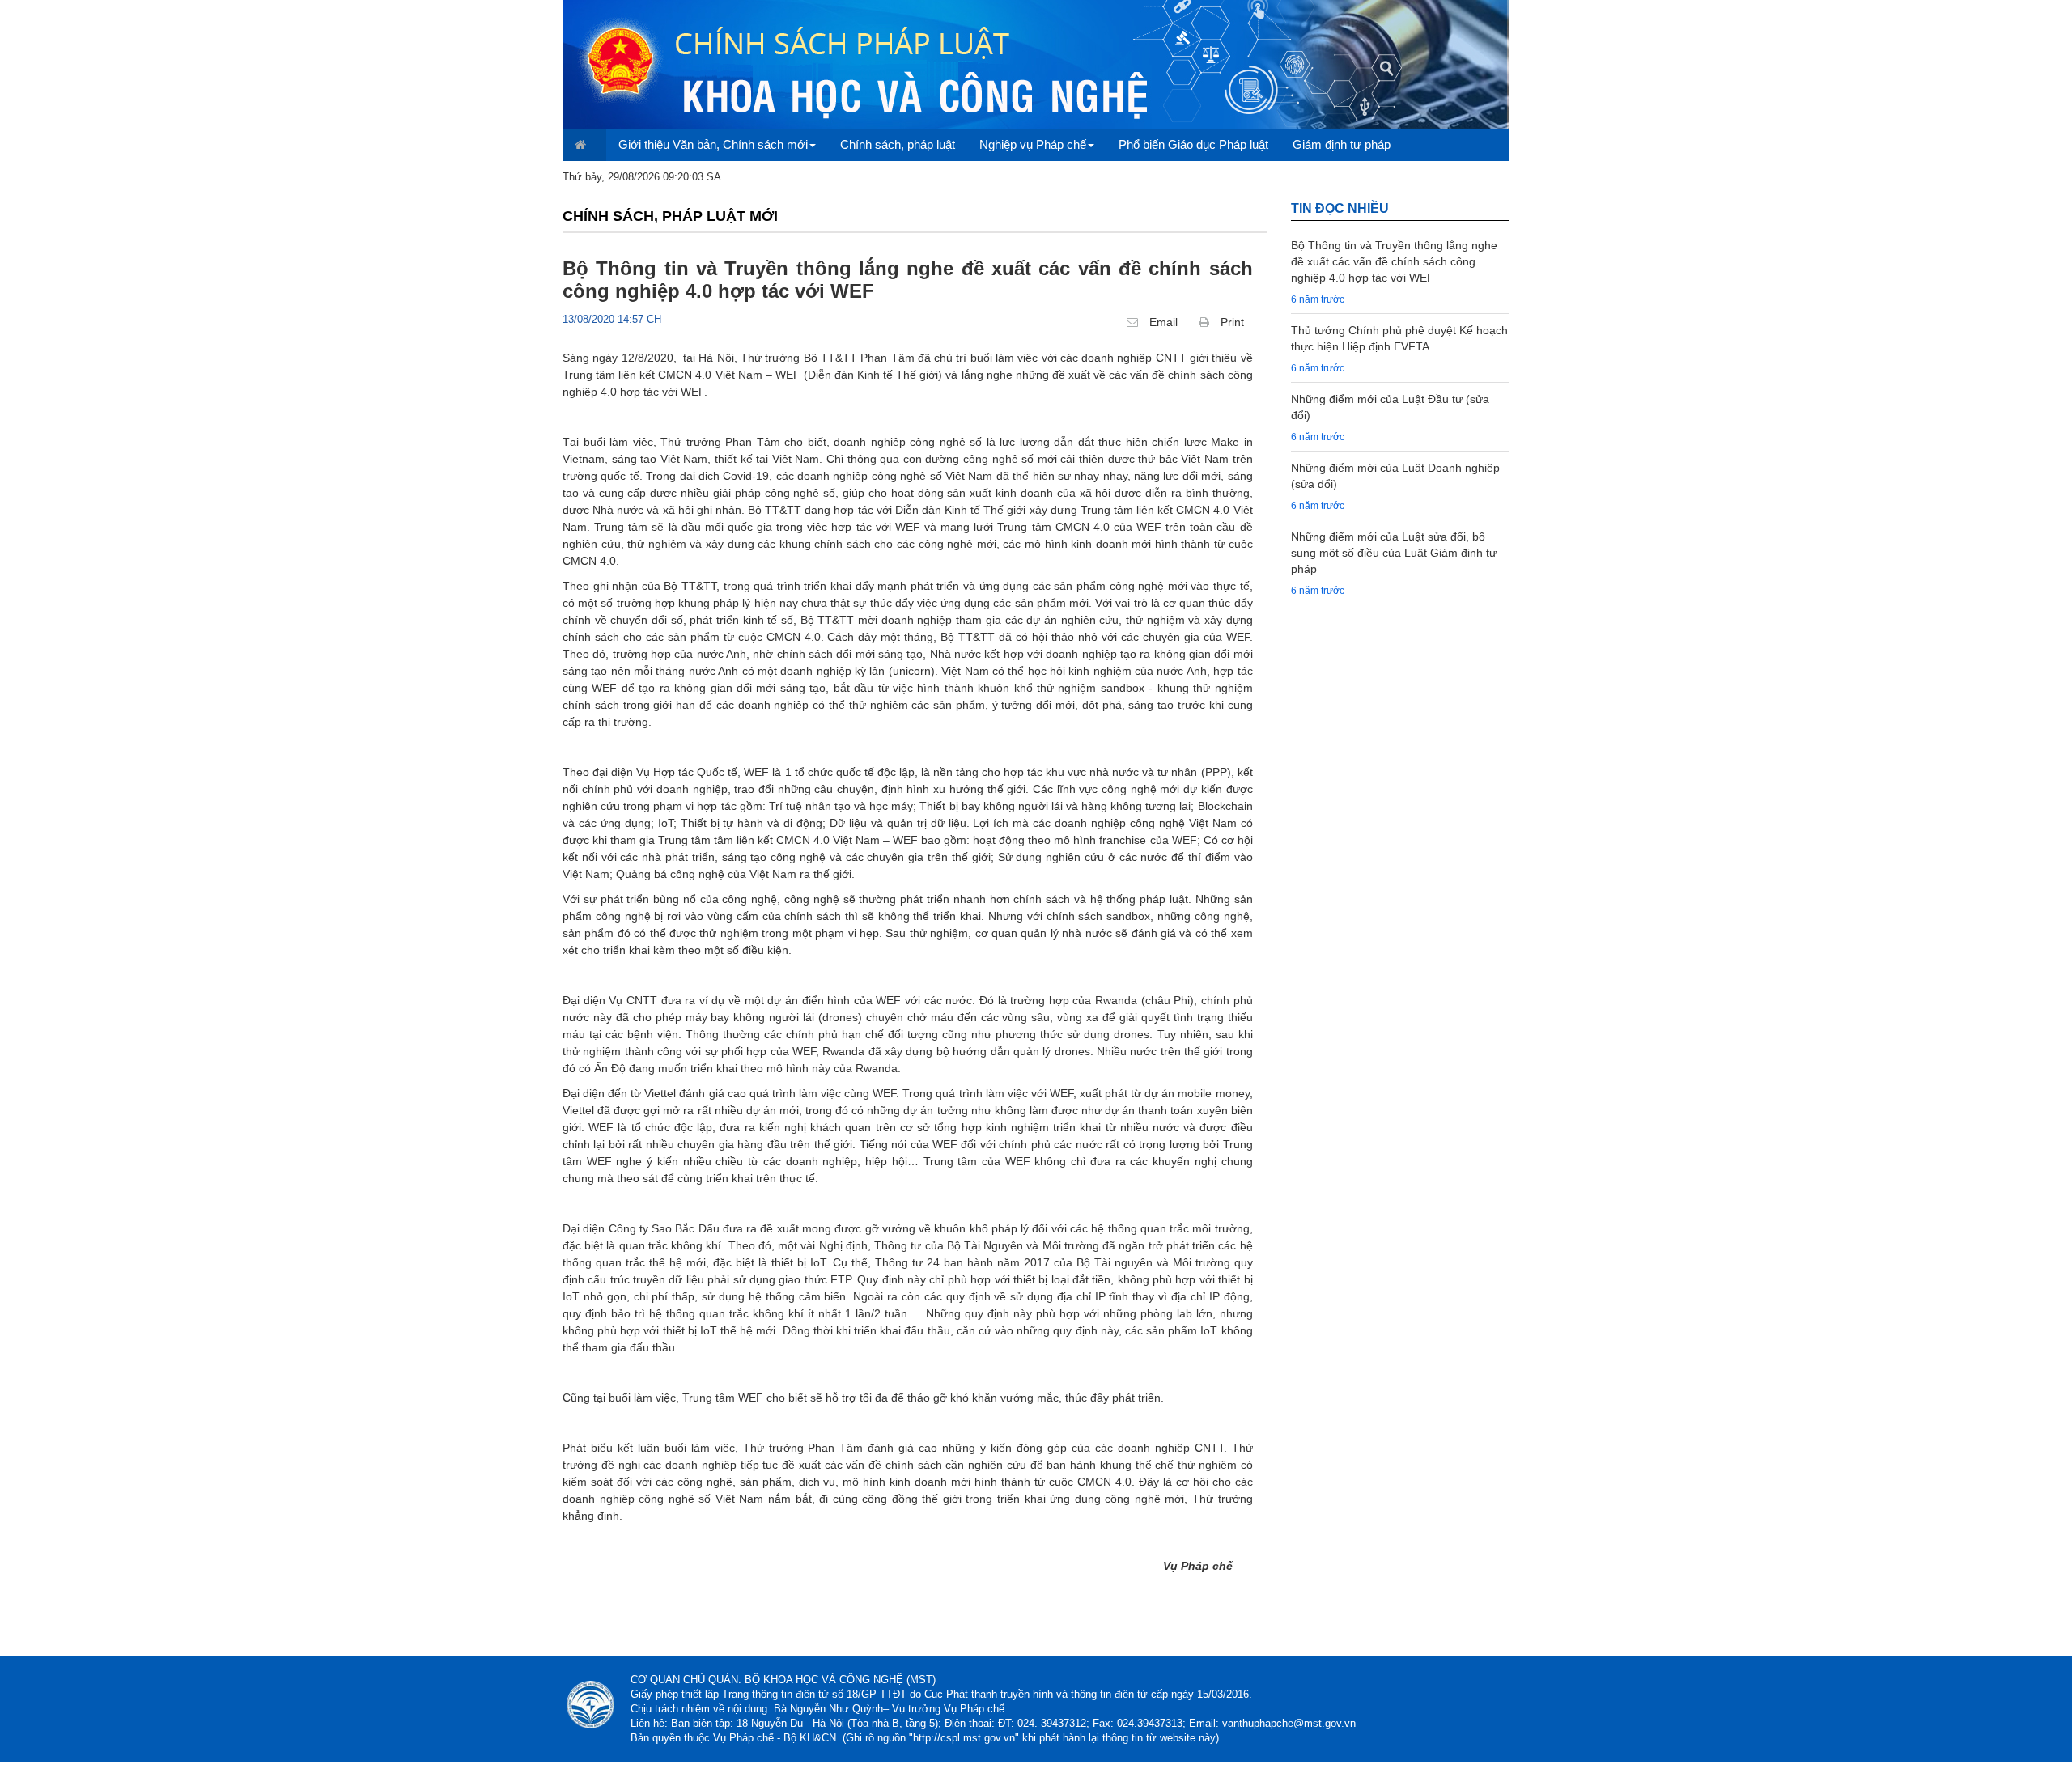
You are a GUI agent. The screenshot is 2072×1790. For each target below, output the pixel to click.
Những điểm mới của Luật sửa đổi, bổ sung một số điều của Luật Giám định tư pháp (1394, 553)
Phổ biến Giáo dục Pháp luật (1193, 144)
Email (1162, 322)
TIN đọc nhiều (1340, 208)
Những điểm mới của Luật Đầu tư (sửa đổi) (1390, 407)
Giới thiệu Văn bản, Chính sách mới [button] (713, 144)
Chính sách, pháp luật (898, 144)
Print (1231, 322)
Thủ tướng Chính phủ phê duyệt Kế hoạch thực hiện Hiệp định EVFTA (1399, 338)
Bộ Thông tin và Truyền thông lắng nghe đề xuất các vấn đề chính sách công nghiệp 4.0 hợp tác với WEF (1394, 261)
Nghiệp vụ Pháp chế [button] (1033, 144)
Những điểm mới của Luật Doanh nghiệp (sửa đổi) (1395, 476)
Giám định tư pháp (1342, 144)
